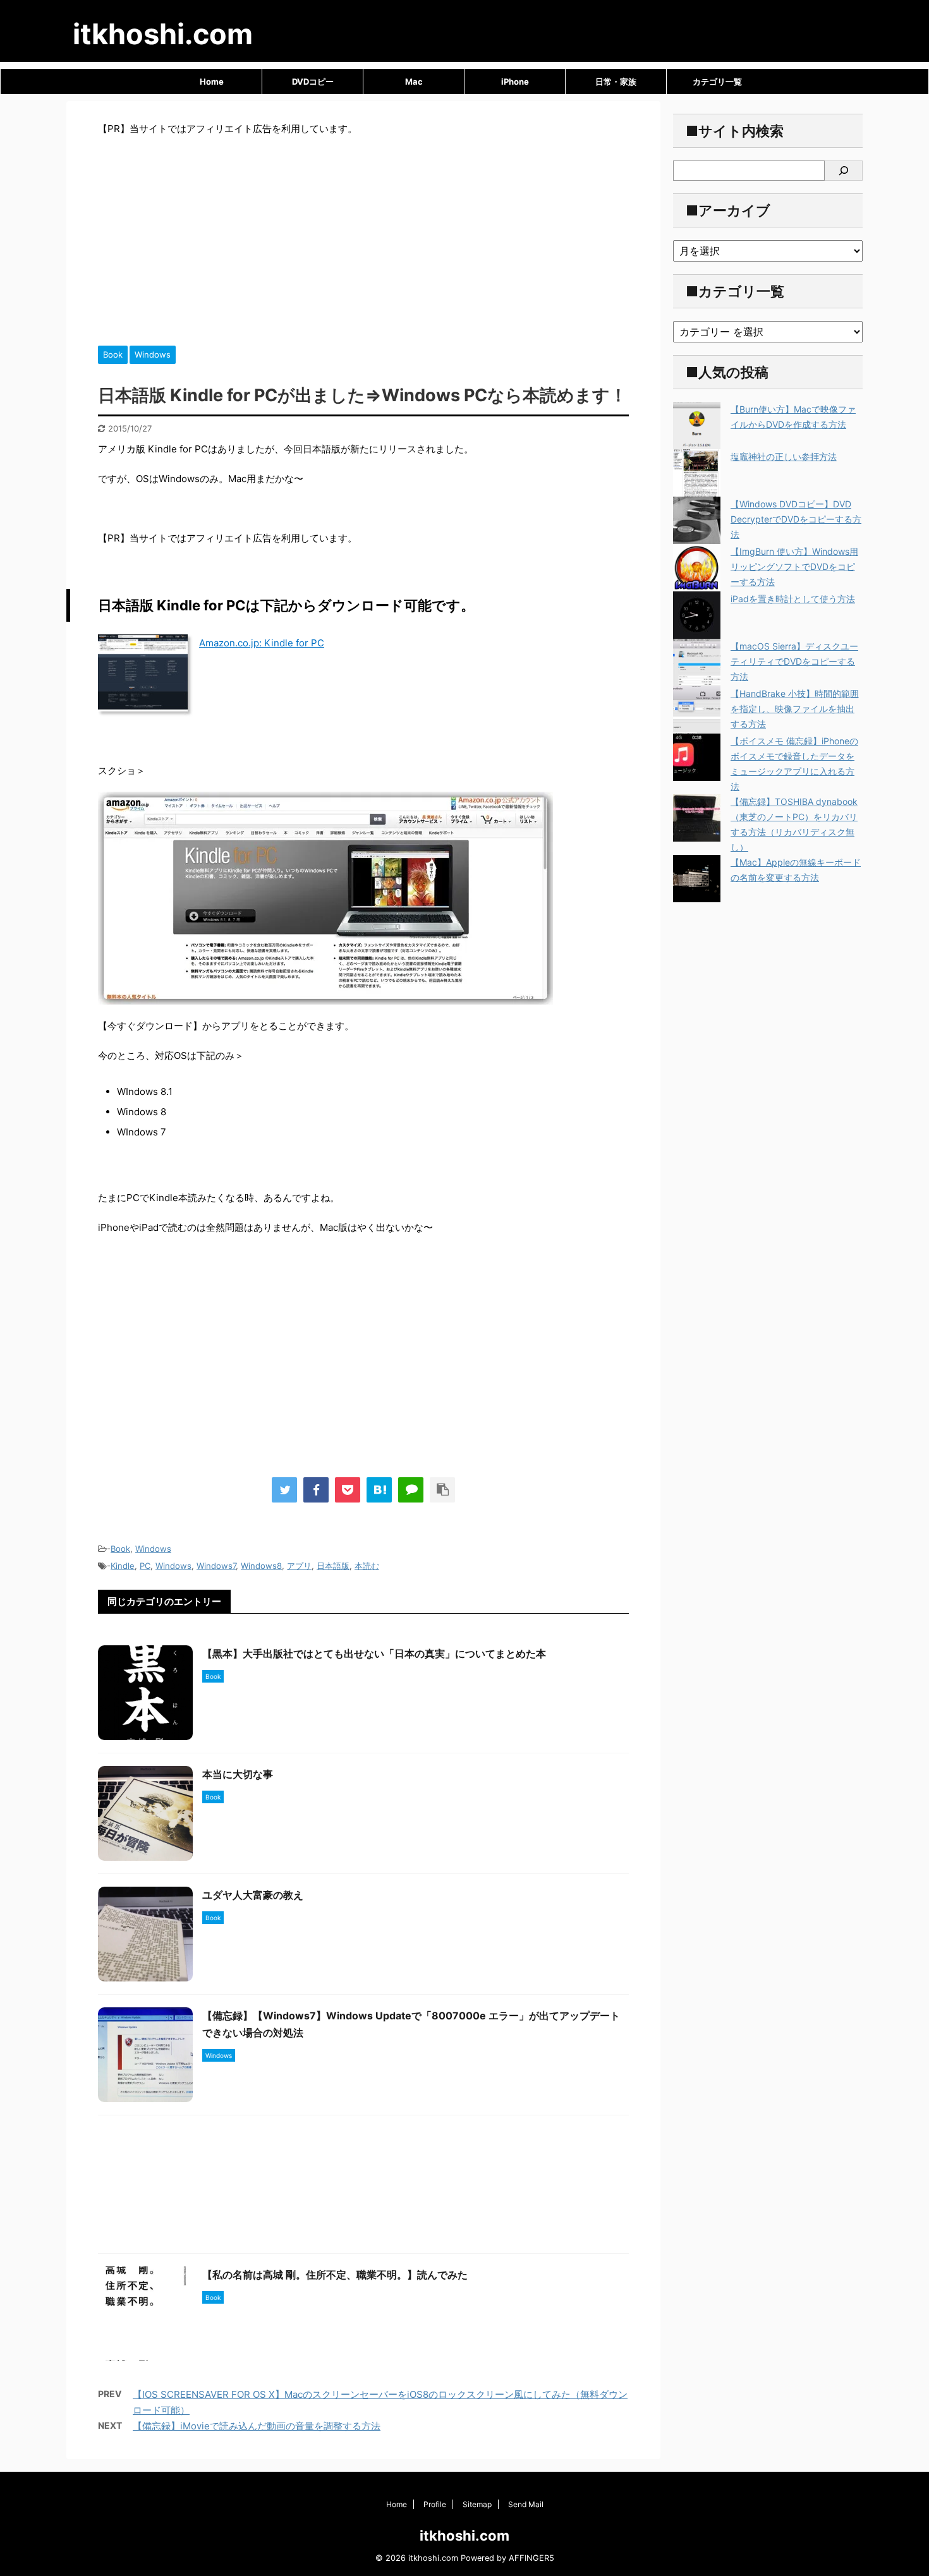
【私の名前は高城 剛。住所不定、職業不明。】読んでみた (335, 2275)
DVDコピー (313, 82)
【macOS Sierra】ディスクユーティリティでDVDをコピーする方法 (794, 661)
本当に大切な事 (238, 1774)
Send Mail (526, 2504)
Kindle (123, 1566)
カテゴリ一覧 (717, 82)
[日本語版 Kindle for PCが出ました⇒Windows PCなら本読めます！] (379, 1490)
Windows (153, 1549)
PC (145, 1566)
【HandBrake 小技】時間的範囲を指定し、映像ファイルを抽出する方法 (795, 709)
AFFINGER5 (531, 2558)
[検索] (844, 171)
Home (212, 82)
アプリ (299, 1566)
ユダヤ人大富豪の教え (253, 1895)
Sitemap (477, 2504)
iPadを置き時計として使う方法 (793, 599)
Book (120, 1549)
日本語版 (333, 1566)
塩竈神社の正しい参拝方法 (784, 457)
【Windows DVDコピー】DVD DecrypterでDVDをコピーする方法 (796, 519)
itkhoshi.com (163, 34)
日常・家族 (616, 82)
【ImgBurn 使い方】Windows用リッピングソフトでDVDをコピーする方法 (794, 566)
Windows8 (261, 1566)
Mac (414, 82)
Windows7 (216, 1566)
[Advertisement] (363, 238)
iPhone (515, 82)
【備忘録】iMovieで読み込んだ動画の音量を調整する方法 (257, 2426)
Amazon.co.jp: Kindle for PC (262, 643)
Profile (435, 2504)
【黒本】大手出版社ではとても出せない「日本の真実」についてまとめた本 (374, 1654)
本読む (367, 1566)
